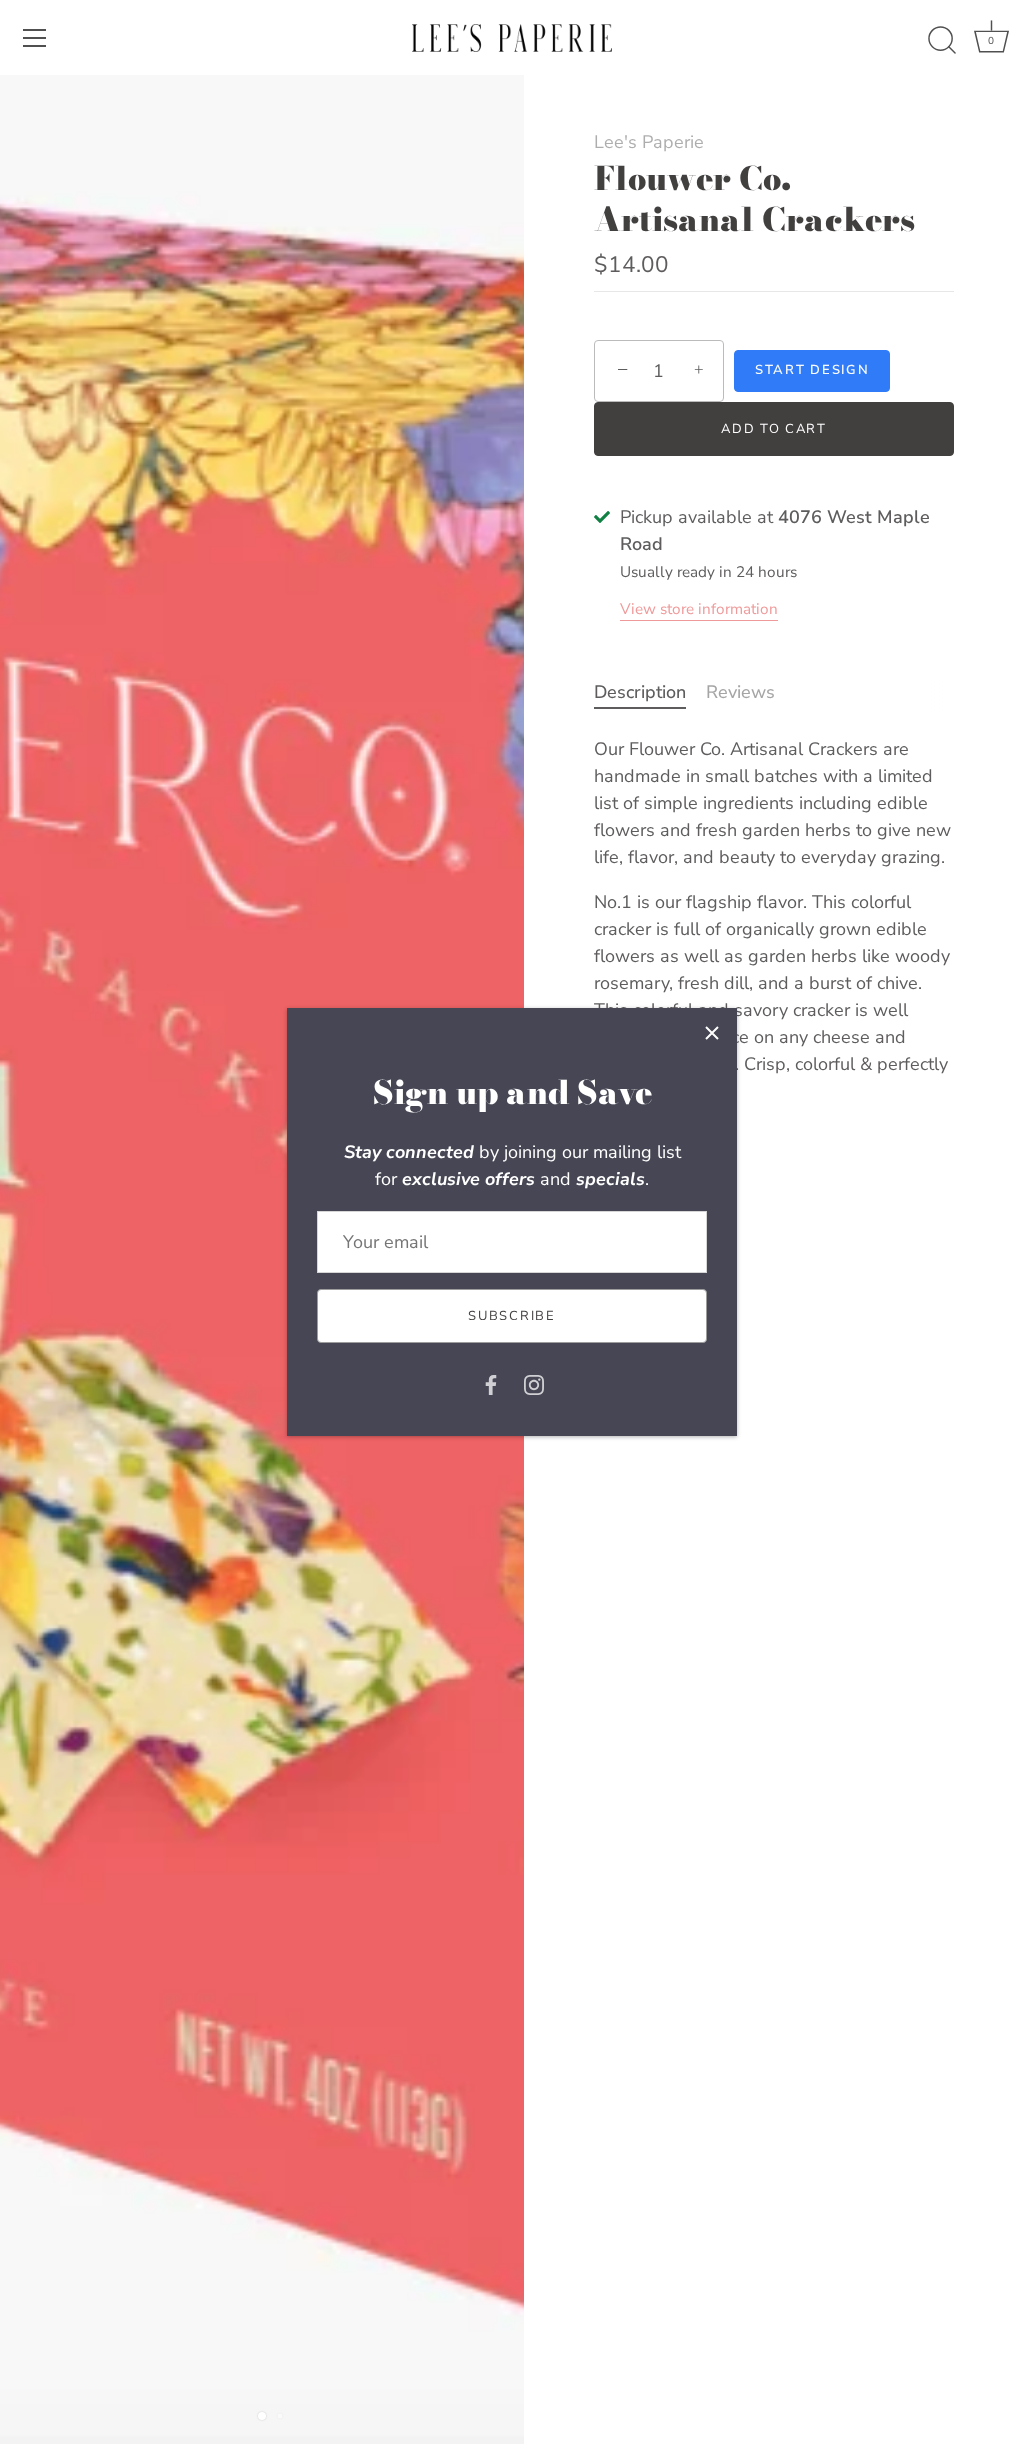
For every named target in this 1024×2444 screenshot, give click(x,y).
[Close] (712, 1033)
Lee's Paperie (649, 142)
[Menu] (35, 38)
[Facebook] (491, 1383)
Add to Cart (774, 429)
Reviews (740, 692)
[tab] (650, 692)
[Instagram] (534, 1383)
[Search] (942, 41)
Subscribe (511, 1316)
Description (640, 692)
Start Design (812, 370)
